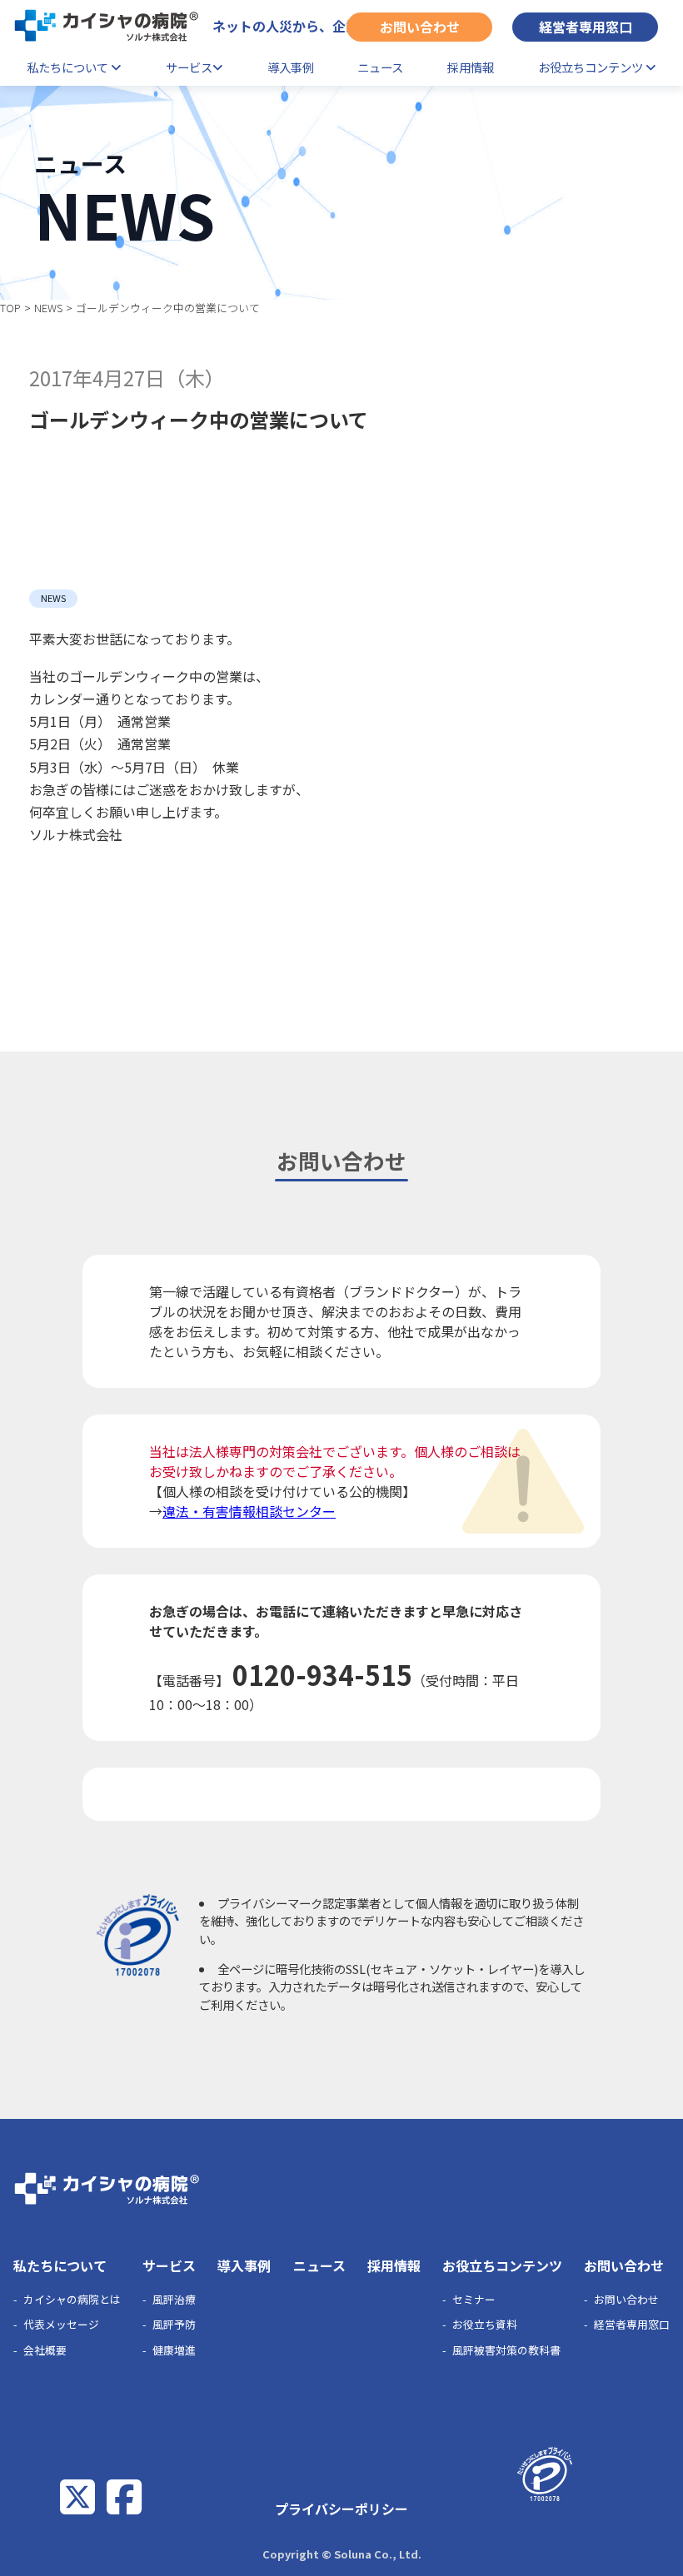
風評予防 (174, 2324)
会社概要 (45, 2350)
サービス (189, 67)
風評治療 (174, 2299)
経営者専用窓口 (586, 27)
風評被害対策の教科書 (506, 2350)
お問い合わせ (420, 27)
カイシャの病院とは (72, 2299)
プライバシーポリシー (341, 2509)
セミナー (474, 2299)
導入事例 (291, 67)
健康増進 (174, 2350)
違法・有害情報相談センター (249, 1511)
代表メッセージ (61, 2324)
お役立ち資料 (485, 2324)
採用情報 (471, 67)
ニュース (380, 67)
